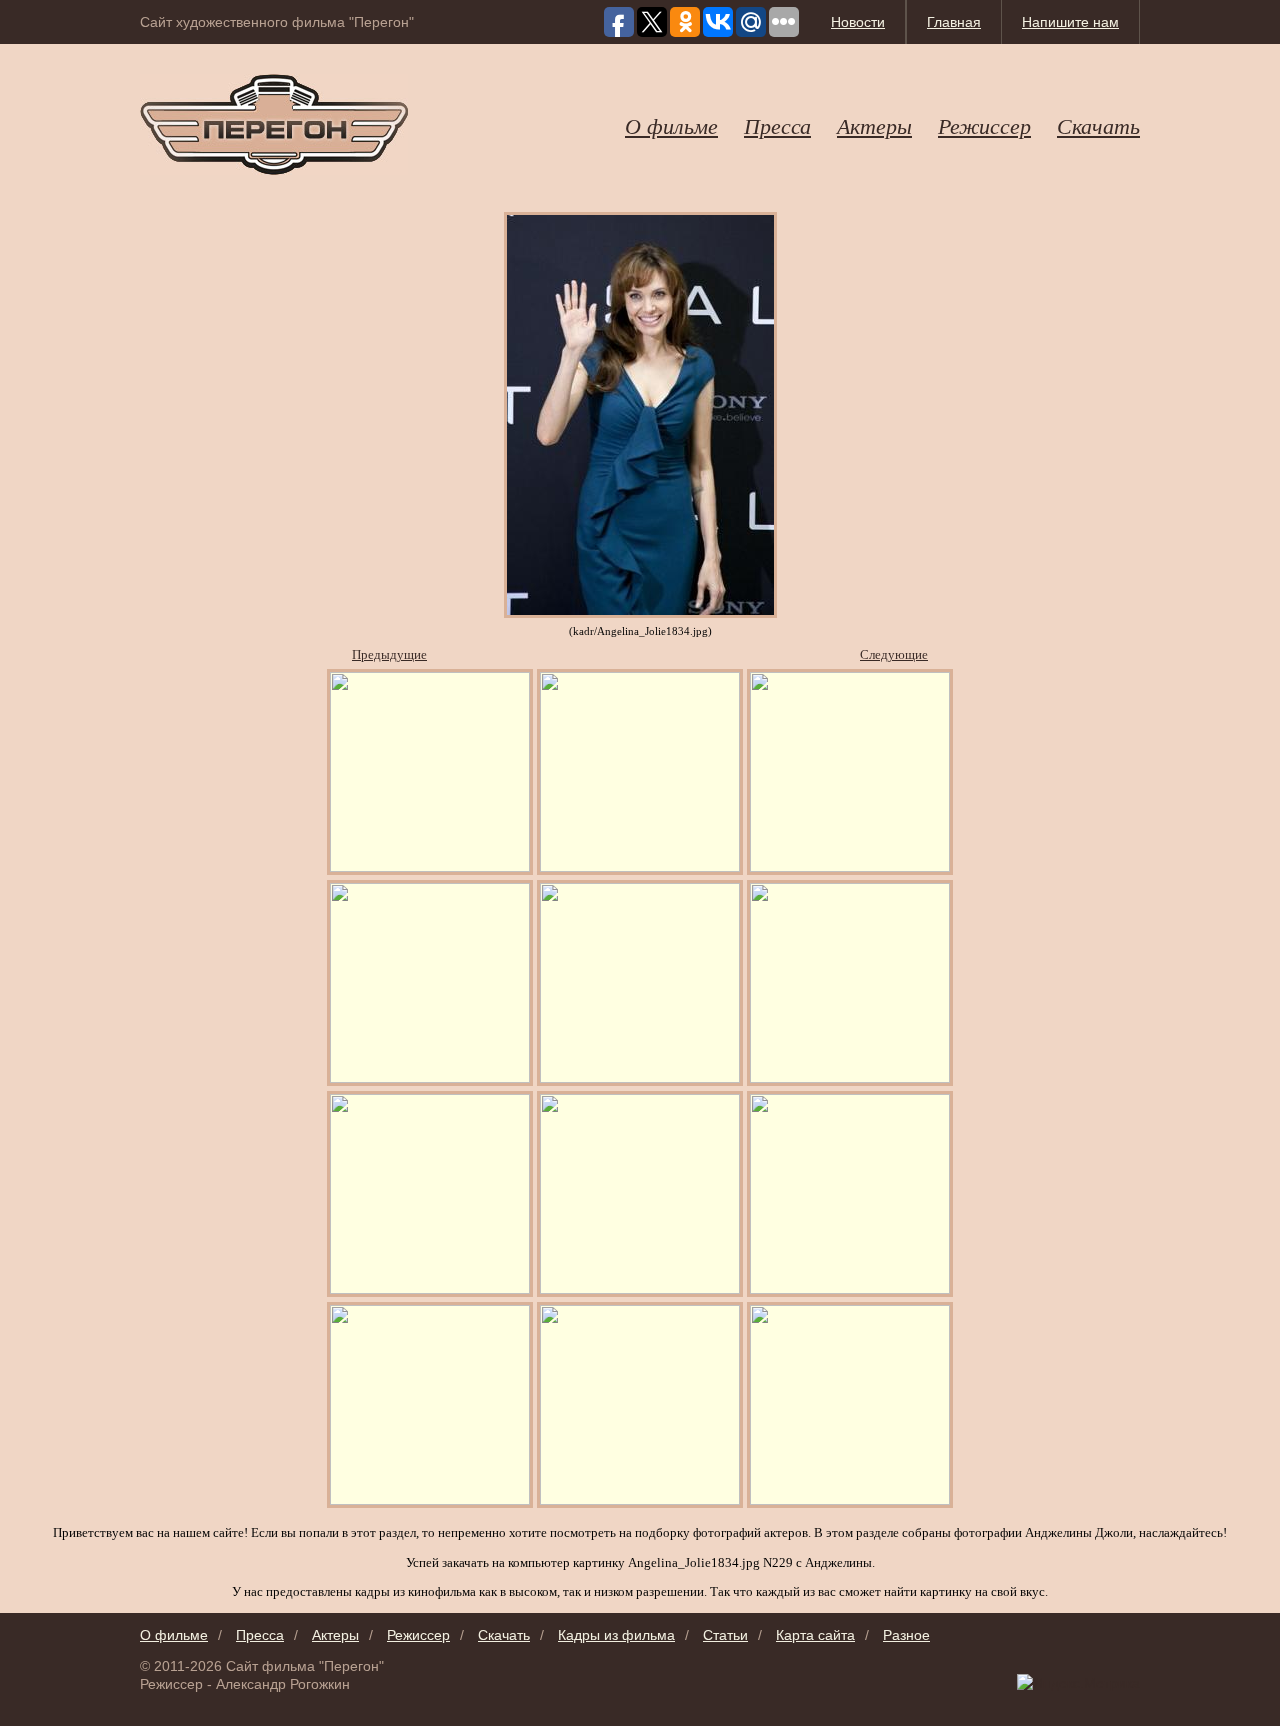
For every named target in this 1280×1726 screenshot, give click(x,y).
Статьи (725, 1635)
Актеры (874, 125)
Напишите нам (1070, 22)
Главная (954, 22)
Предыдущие (389, 654)
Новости (858, 22)
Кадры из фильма (616, 1635)
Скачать (1098, 125)
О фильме (671, 125)
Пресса (777, 125)
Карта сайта (815, 1635)
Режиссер (984, 125)
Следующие (894, 654)
